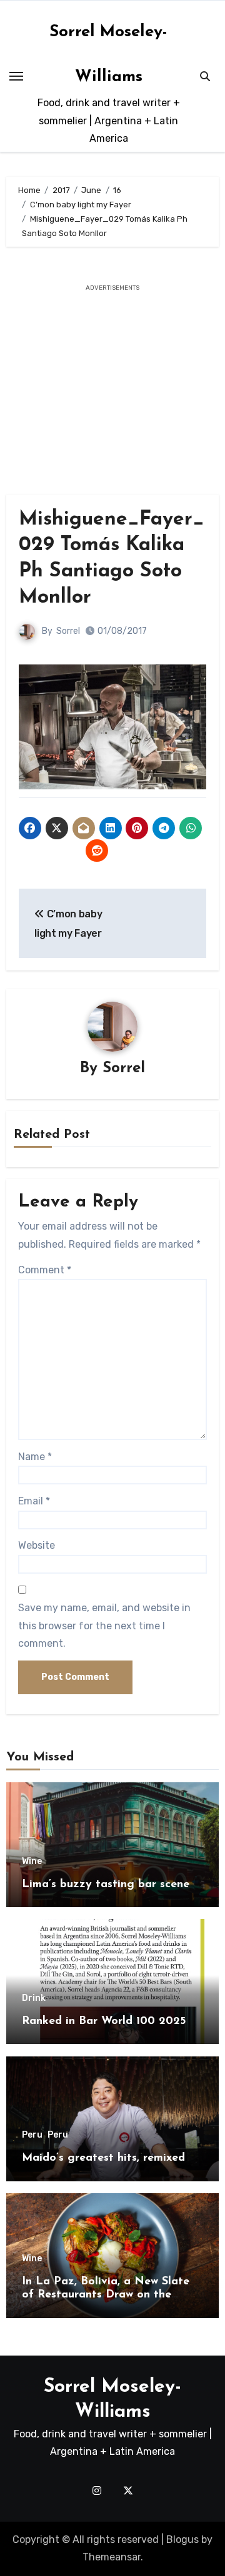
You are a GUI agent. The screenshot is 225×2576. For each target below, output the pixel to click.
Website (37, 1545)
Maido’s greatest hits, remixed (103, 2158)
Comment (45, 1270)
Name (35, 1457)
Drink (34, 1998)
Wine (32, 1862)
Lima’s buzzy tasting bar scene (106, 1885)
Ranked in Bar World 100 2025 (104, 2021)
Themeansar (112, 2557)
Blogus (182, 2539)
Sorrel (68, 631)
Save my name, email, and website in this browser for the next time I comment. (104, 1626)
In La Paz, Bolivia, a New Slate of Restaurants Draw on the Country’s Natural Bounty (106, 2295)
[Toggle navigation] (16, 76)
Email (34, 1501)
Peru (32, 2135)
